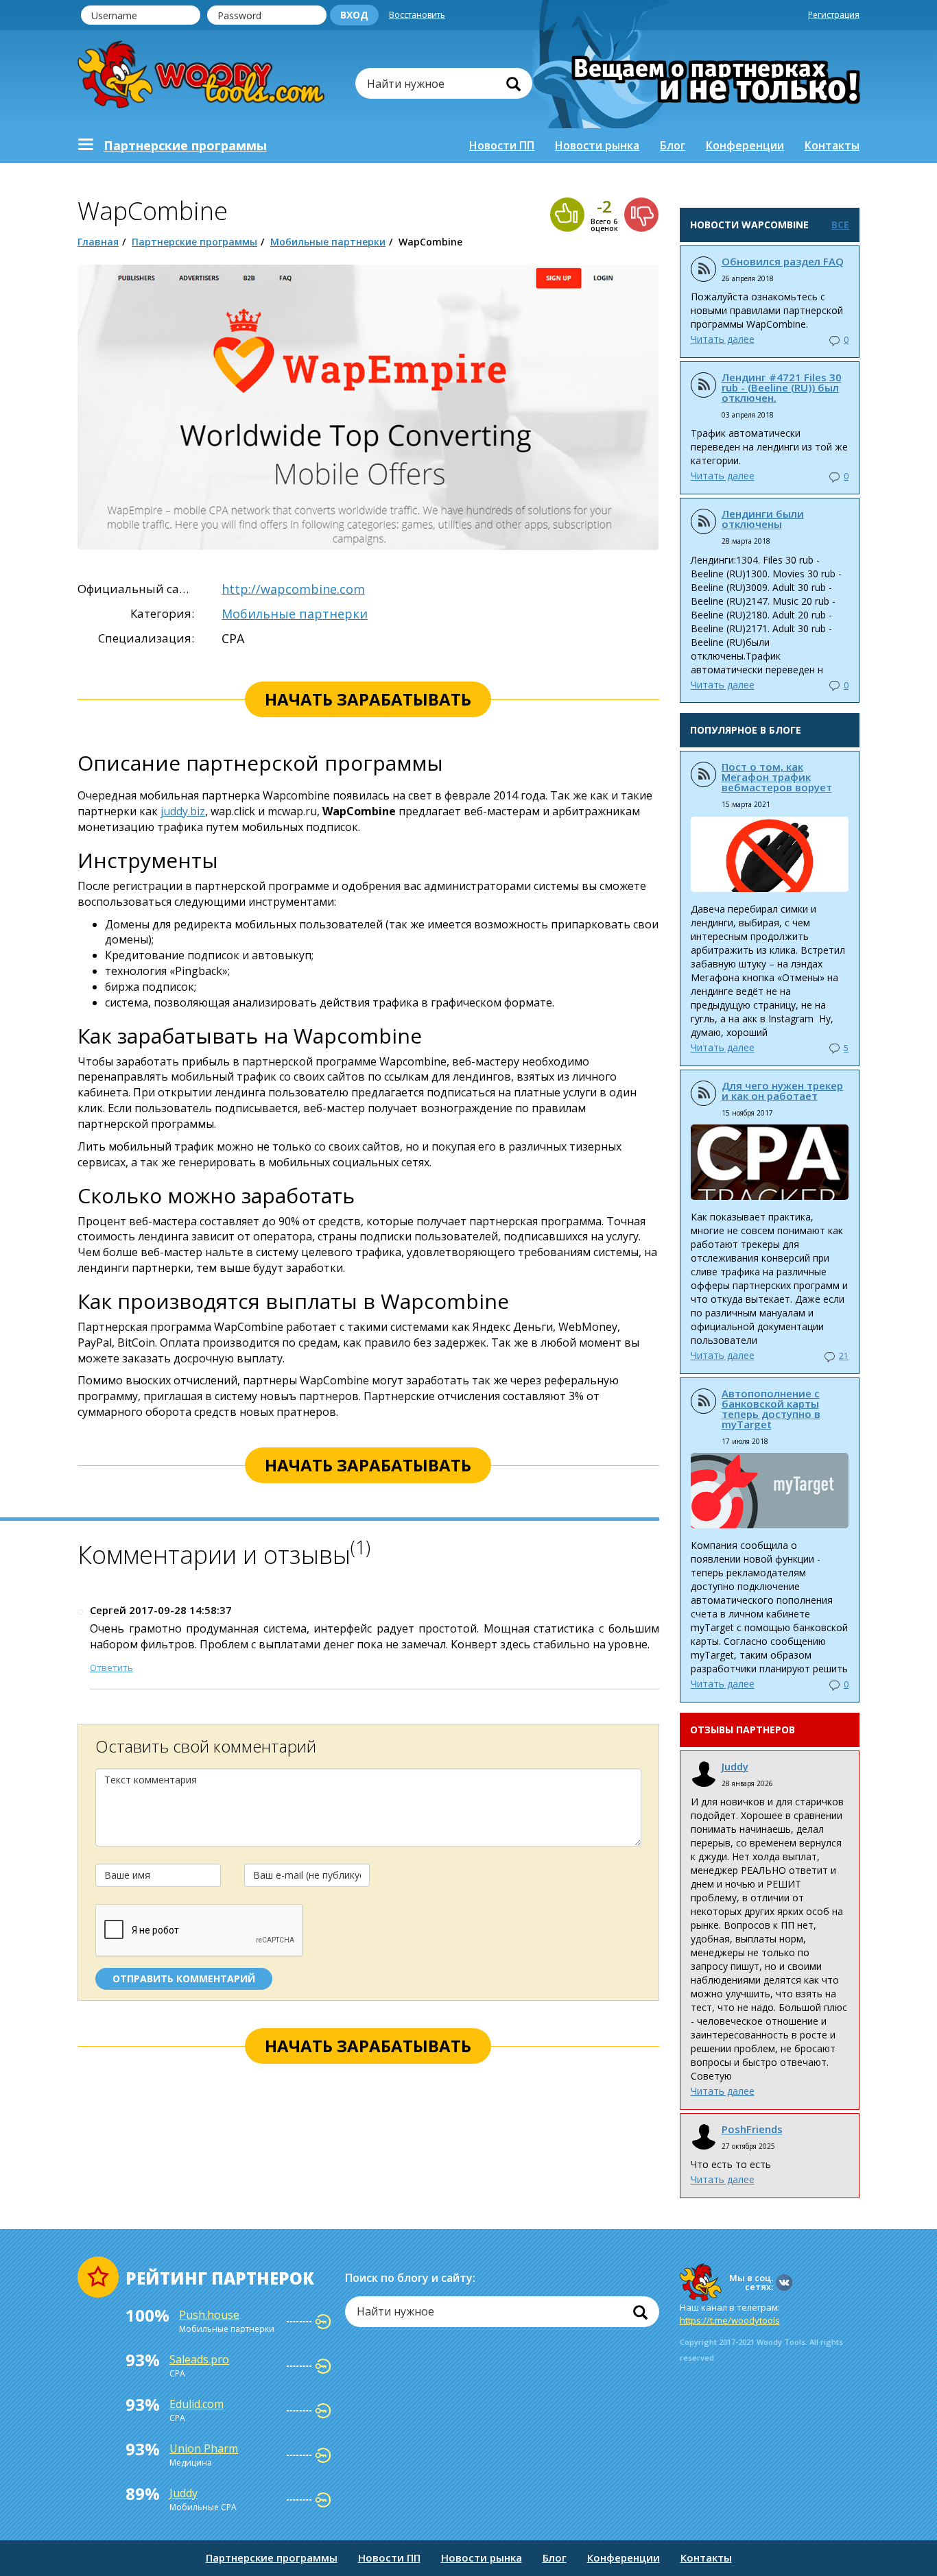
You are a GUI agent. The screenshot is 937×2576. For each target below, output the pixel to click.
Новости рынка (597, 145)
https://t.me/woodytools (730, 2320)
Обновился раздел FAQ (783, 261)
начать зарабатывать (368, 699)
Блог (673, 145)
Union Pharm (204, 2448)
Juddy (735, 1766)
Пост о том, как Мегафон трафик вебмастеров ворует (777, 777)
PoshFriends (752, 2129)
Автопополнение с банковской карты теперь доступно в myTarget (771, 1409)
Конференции (745, 145)
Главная (98, 242)
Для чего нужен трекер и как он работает (782, 1091)
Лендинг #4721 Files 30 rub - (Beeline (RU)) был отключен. (782, 387)
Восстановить (417, 15)
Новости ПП (502, 145)
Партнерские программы (194, 242)
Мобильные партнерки (328, 242)
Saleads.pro (199, 2359)
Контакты (832, 145)
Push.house (209, 2315)
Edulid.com (197, 2404)
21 (844, 1356)
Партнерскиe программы (185, 145)
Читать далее (723, 339)
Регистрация (834, 15)
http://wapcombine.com (293, 589)
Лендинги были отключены (763, 519)
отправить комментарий (184, 1978)
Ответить (111, 1668)
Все (840, 225)
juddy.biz (183, 811)
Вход (354, 15)
